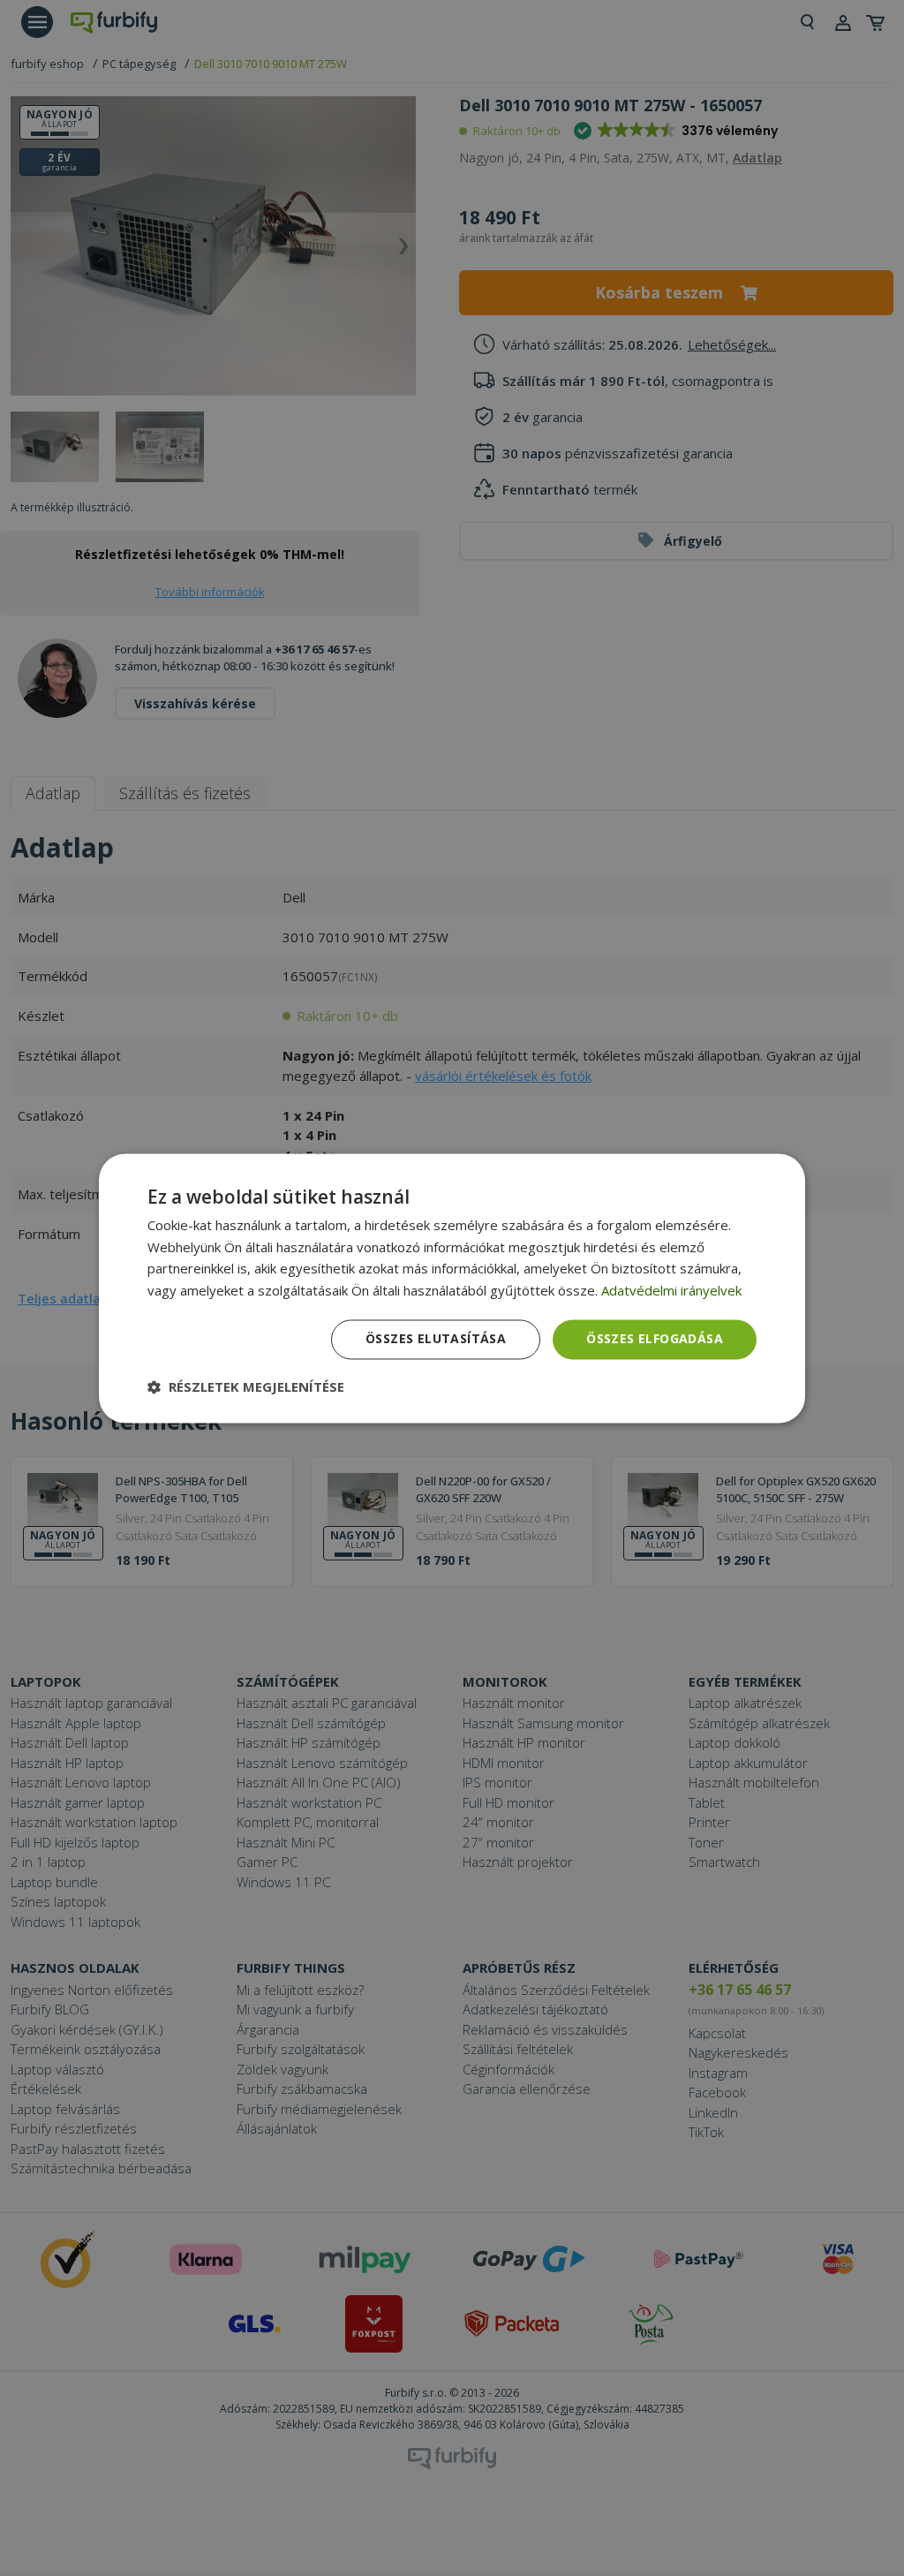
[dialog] (452, 1288)
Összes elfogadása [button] (655, 1338)
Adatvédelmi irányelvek (671, 1291)
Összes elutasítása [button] (436, 1338)
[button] (246, 1386)
